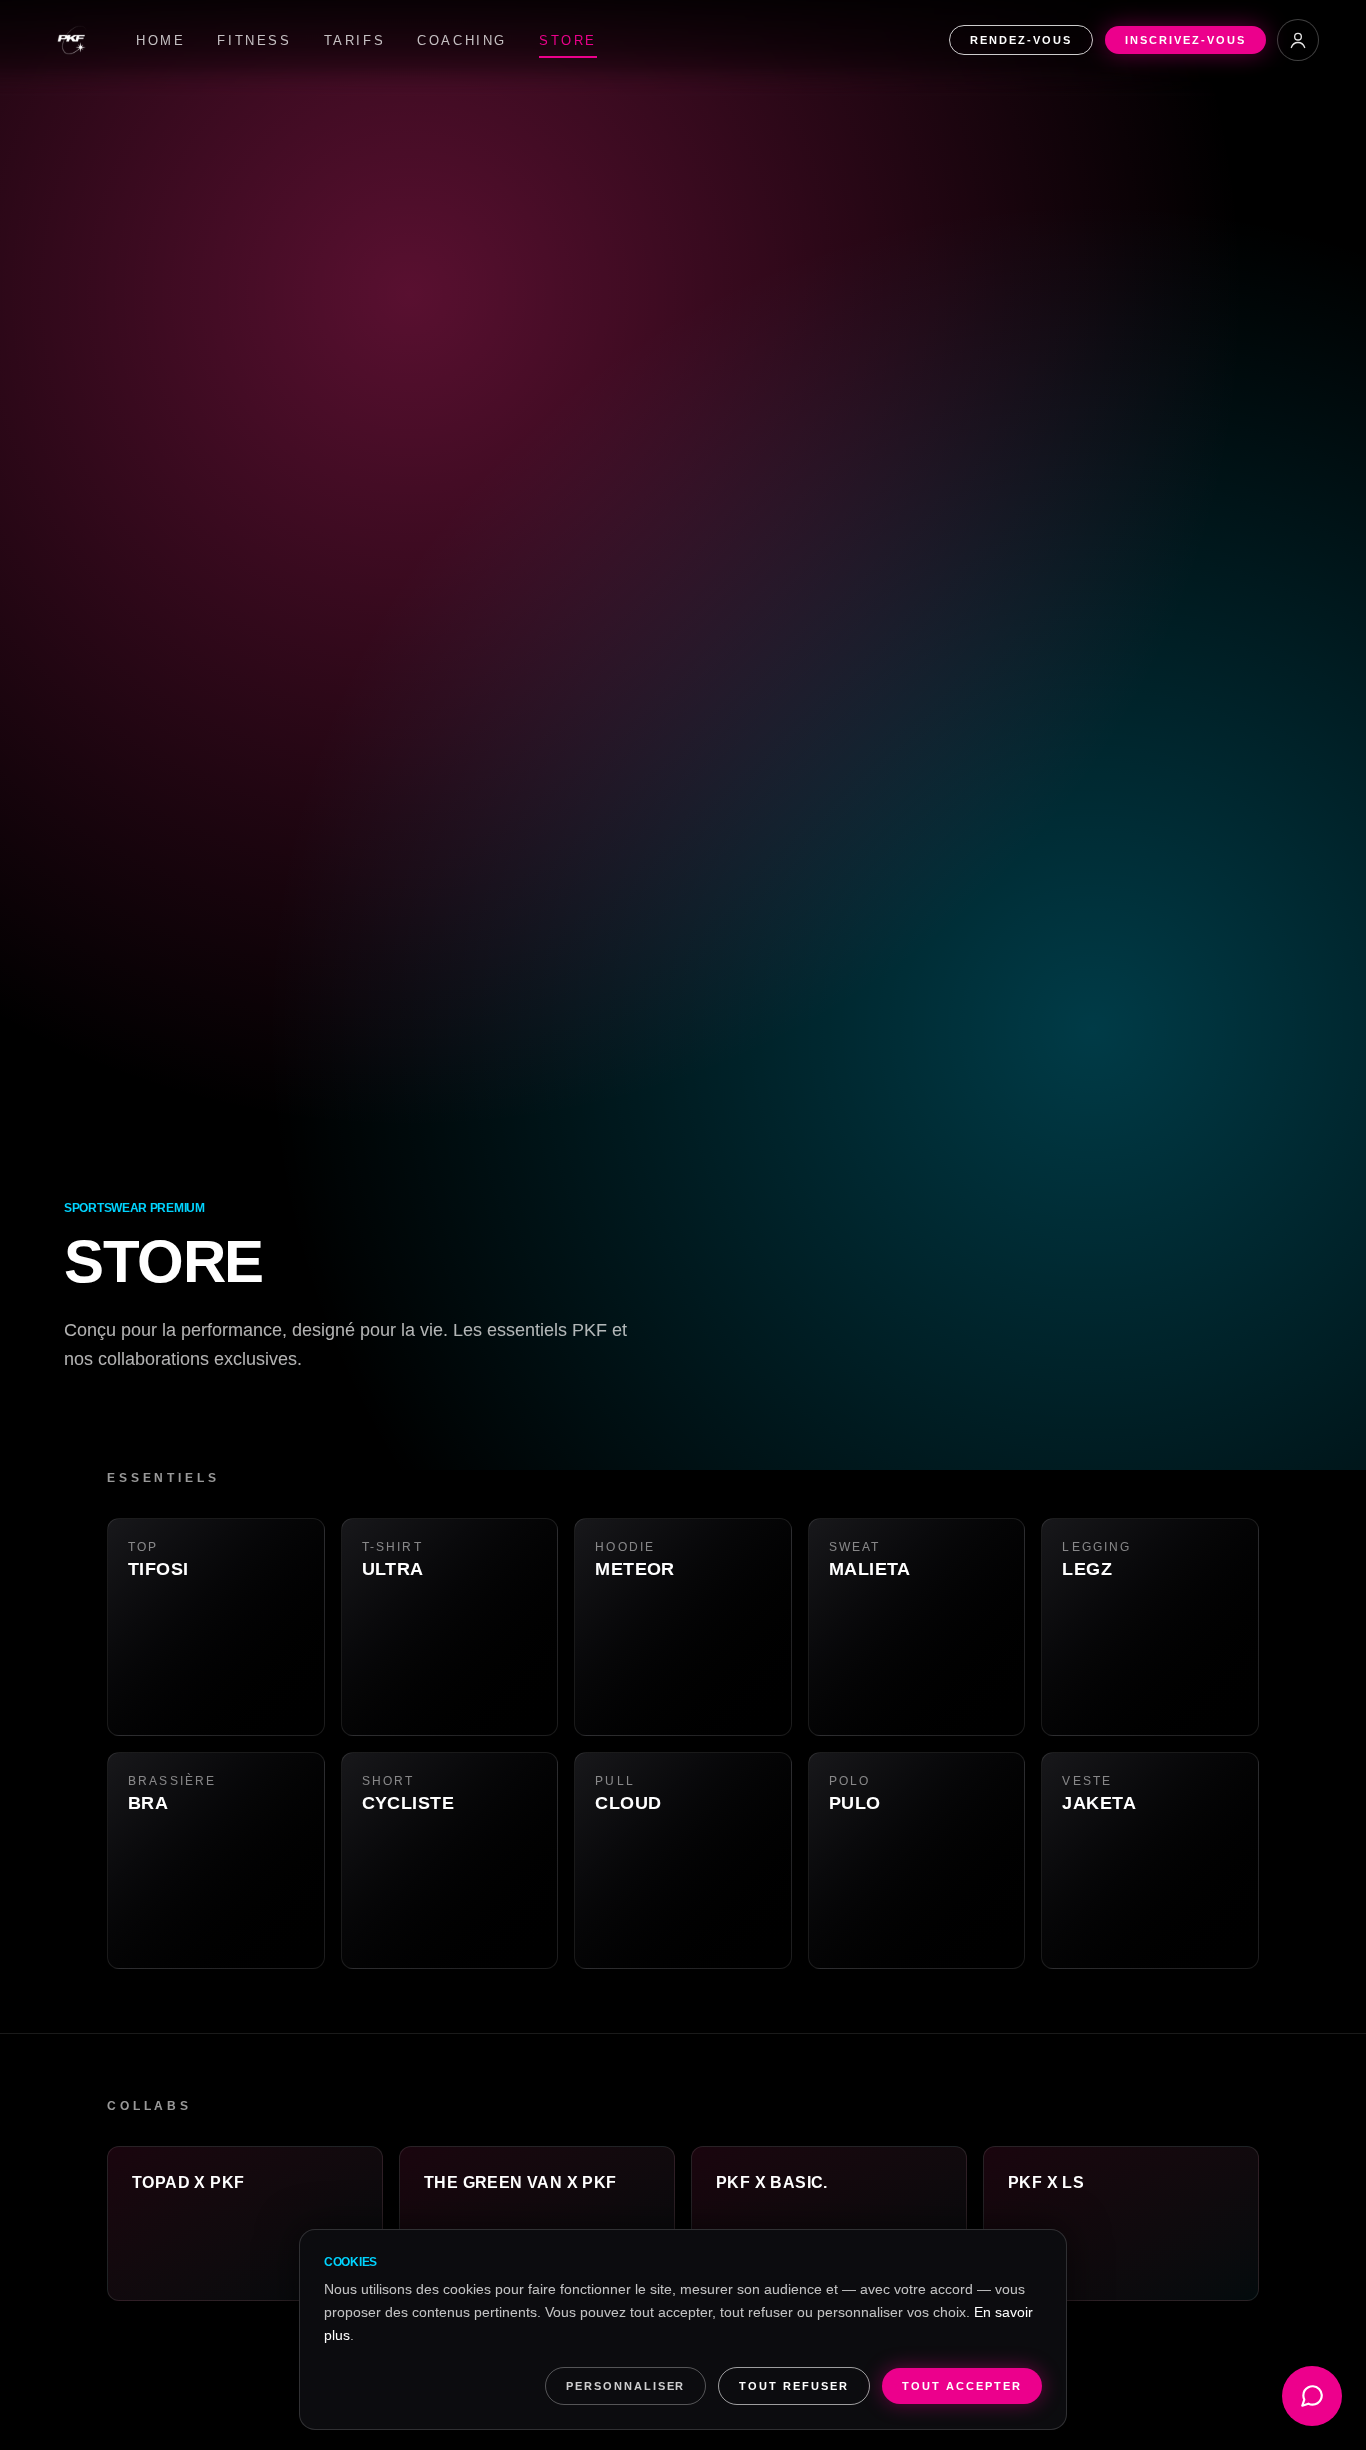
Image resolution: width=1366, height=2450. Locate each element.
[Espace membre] (1298, 40)
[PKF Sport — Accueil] (72, 40)
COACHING (462, 40)
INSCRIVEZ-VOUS (1185, 40)
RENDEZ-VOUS (1021, 40)
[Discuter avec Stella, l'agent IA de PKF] (1312, 2396)
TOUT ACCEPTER (962, 2386)
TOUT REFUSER (794, 2386)
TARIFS (355, 40)
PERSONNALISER (626, 2386)
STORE (568, 40)
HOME (160, 40)
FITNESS (254, 40)
